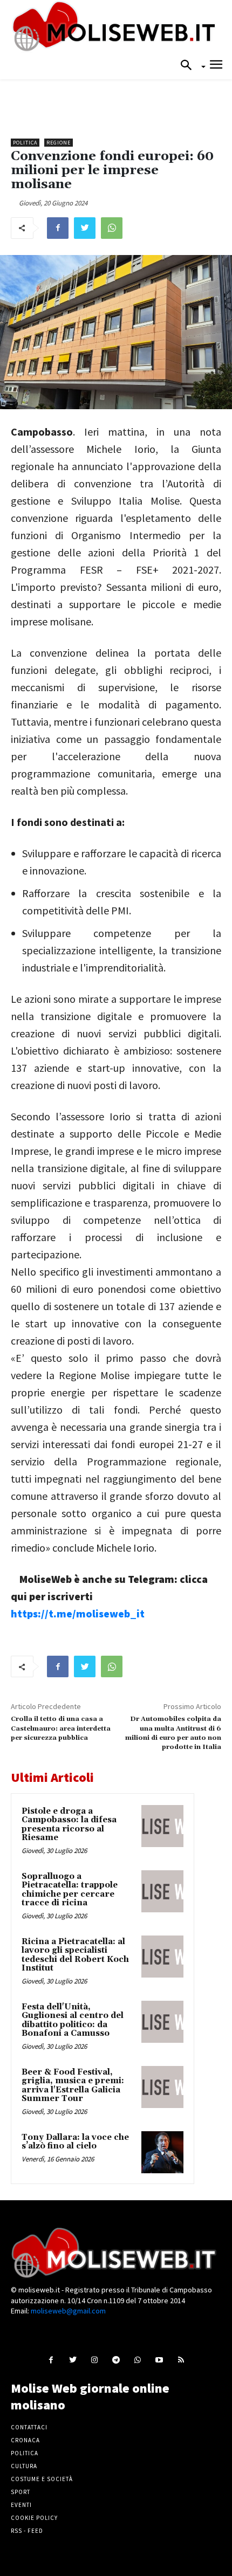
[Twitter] (85, 228)
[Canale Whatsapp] (138, 2360)
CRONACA (25, 2440)
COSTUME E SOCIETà (42, 2479)
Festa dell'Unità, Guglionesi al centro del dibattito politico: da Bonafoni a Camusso (73, 2020)
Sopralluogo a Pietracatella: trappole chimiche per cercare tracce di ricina (70, 1890)
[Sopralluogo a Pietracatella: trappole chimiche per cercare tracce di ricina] (162, 1891)
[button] (189, 66)
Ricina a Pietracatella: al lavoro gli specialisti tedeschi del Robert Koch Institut (75, 1955)
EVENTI (21, 2505)
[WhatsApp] (112, 228)
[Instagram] (94, 2360)
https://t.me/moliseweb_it (78, 1613)
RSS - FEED (27, 2531)
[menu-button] (216, 66)
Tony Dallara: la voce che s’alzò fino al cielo (75, 2142)
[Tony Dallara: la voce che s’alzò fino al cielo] (162, 2152)
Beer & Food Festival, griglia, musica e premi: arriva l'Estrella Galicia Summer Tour (73, 2086)
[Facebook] (58, 228)
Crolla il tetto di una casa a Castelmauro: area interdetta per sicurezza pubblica (61, 1728)
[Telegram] (116, 2360)
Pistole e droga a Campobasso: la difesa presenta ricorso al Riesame (69, 1825)
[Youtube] (159, 2360)
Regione (59, 143)
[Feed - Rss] (181, 2360)
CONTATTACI (29, 2427)
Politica (25, 143)
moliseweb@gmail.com (68, 2311)
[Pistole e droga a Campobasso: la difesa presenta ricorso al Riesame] (162, 1826)
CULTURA (24, 2466)
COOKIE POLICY (34, 2518)
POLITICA (25, 2453)
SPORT (21, 2492)
